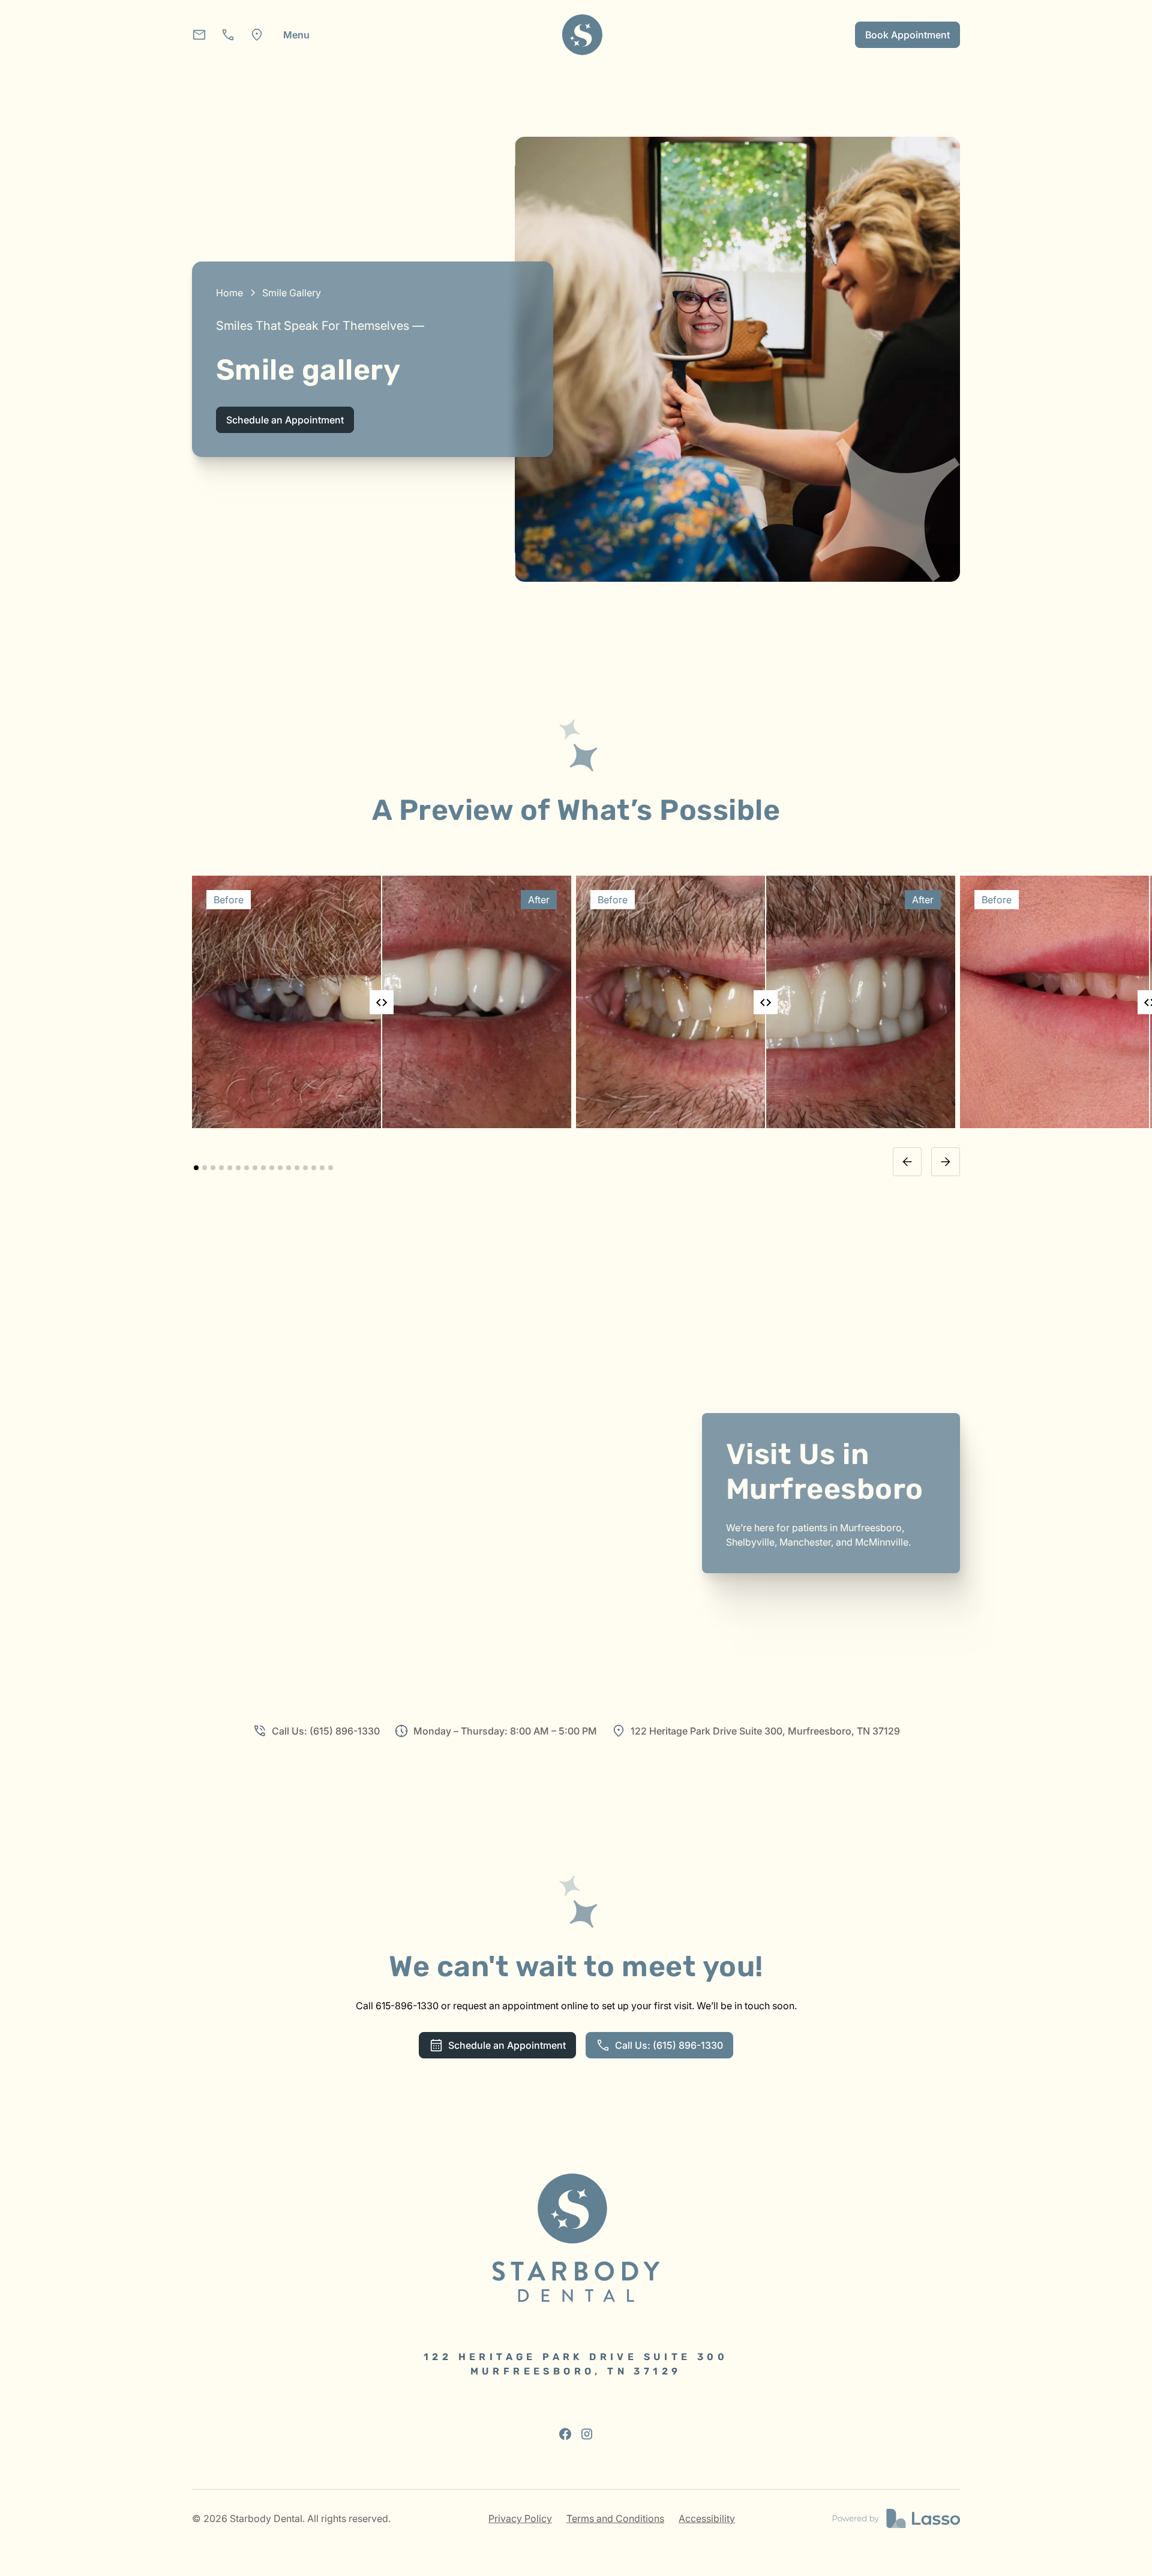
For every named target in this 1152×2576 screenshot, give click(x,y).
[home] (583, 35)
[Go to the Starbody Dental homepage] (576, 2238)
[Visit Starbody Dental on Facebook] (565, 2434)
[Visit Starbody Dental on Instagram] (587, 2434)
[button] (296, 35)
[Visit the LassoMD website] (896, 2518)
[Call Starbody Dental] (228, 35)
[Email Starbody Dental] (199, 35)
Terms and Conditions (615, 2518)
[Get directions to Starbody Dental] (257, 35)
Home (229, 293)
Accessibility (707, 2518)
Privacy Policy (520, 2518)
